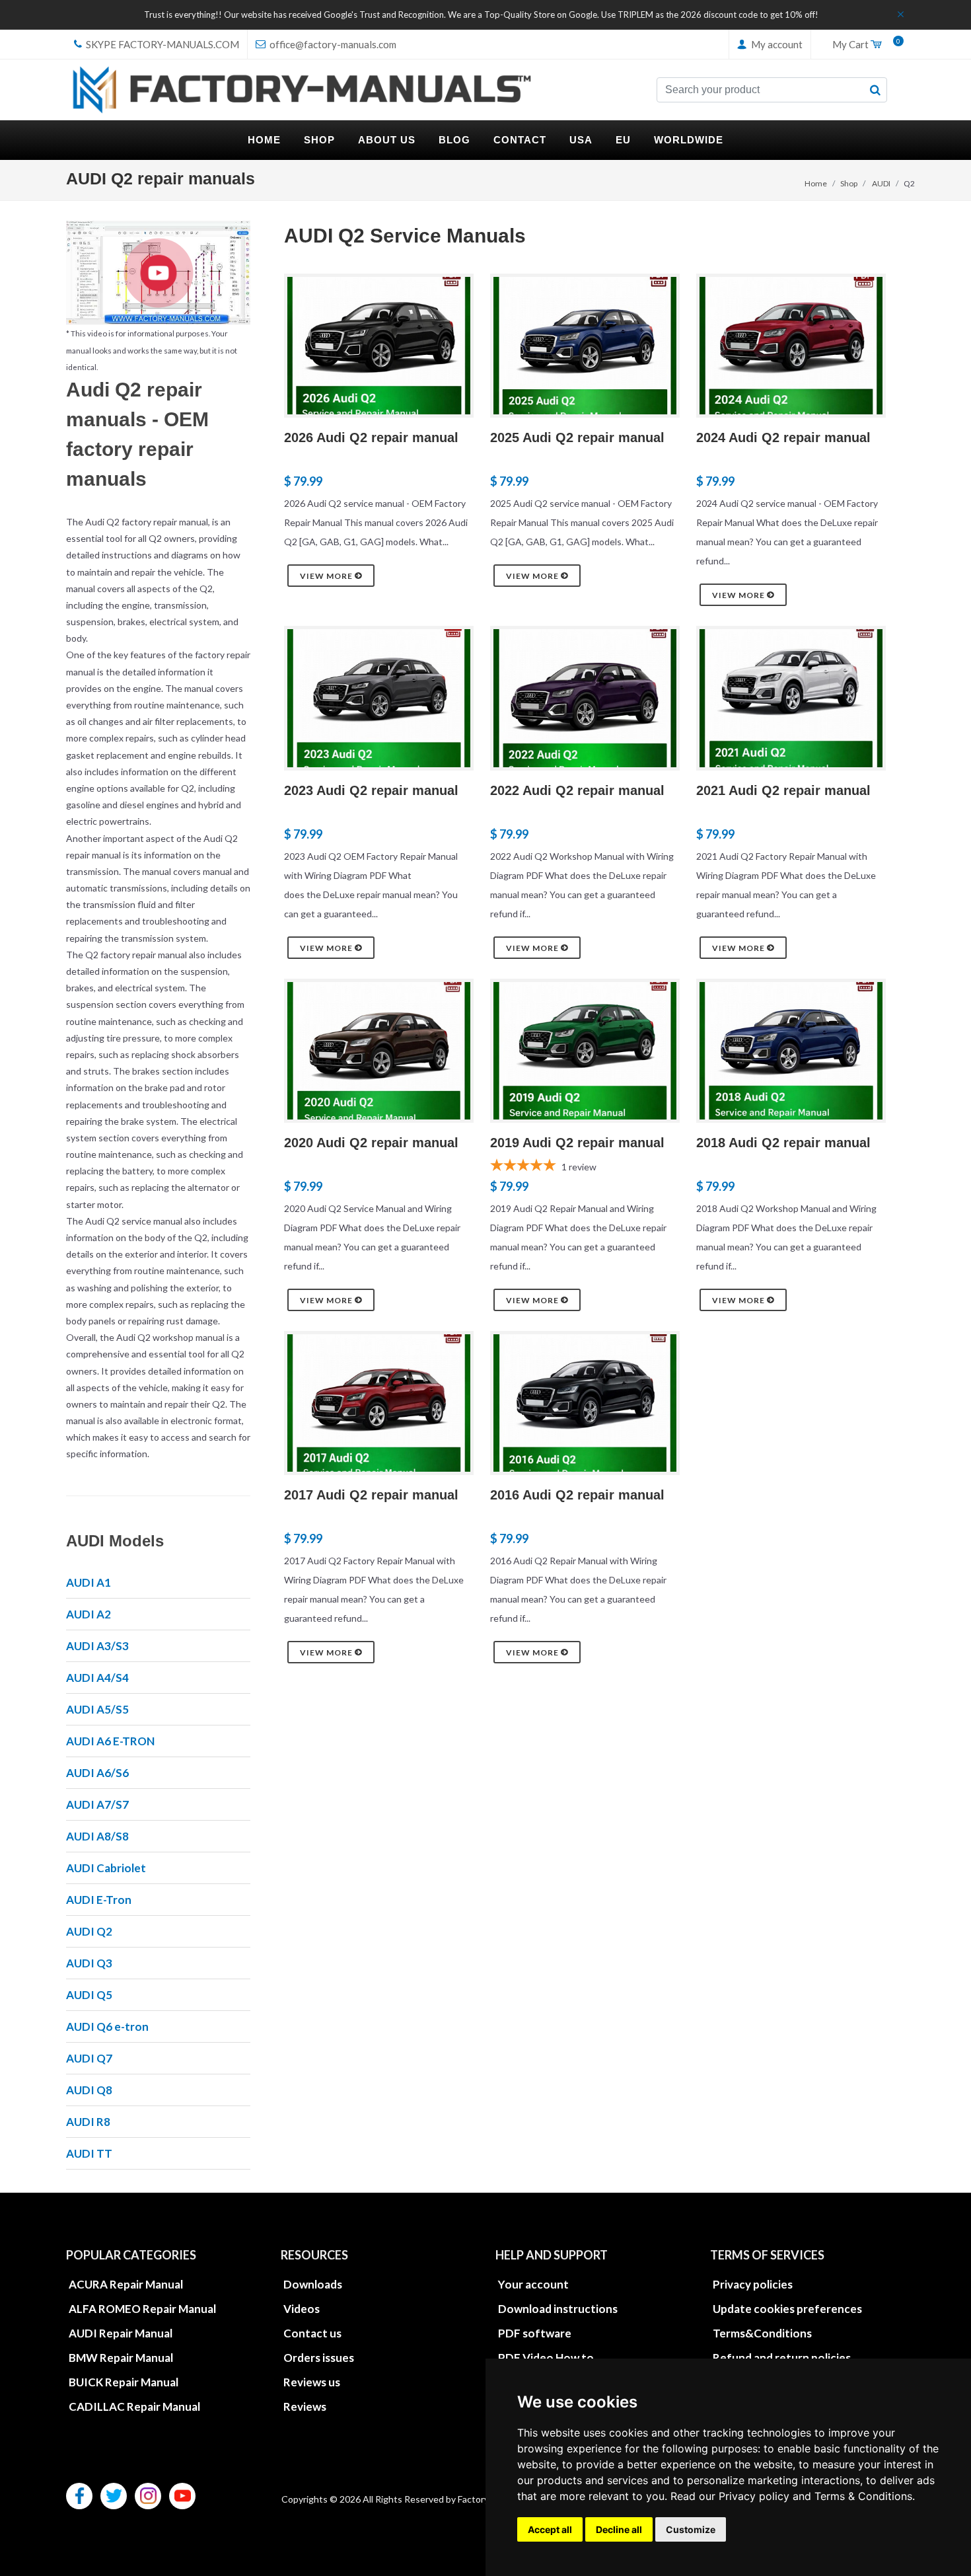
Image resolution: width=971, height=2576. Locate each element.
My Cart (863, 45)
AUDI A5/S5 (97, 1709)
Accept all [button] (550, 2529)
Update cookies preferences (787, 2309)
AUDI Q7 (89, 2058)
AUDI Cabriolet (106, 1868)
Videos (302, 2309)
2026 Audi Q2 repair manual (371, 437)
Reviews (305, 2406)
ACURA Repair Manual (126, 2284)
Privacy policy (754, 2496)
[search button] (875, 90)
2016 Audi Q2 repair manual (577, 1495)
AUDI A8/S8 (97, 1836)
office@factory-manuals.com (332, 44)
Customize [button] (691, 2529)
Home (816, 183)
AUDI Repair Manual (121, 2333)
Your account (533, 2284)
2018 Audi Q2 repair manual (783, 1143)
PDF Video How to (546, 2358)
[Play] (158, 273)
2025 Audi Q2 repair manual (577, 437)
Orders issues (319, 2358)
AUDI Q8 (89, 2090)
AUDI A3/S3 (97, 1646)
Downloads (313, 2284)
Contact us (312, 2333)
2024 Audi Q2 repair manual (783, 437)
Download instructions (558, 2309)
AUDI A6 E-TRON (110, 1741)
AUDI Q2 (89, 1931)
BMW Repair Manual (121, 2358)
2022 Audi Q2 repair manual (577, 790)
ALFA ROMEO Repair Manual (142, 2309)
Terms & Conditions (863, 2496)
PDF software (535, 2333)
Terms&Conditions (762, 2333)
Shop (849, 183)
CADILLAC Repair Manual (134, 2406)
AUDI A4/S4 (97, 1678)
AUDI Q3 (89, 1963)
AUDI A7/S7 (97, 1804)
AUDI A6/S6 (97, 1773)
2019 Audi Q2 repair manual (577, 1143)
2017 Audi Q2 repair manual (371, 1495)
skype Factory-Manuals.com (162, 44)
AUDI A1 (89, 1582)
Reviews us (312, 2382)
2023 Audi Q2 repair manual (371, 790)
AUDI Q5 (89, 1995)
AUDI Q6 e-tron (107, 2027)
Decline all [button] (619, 2529)
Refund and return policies (782, 2358)
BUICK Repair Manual (124, 2382)
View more (327, 576)
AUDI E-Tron (99, 1900)
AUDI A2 (89, 1614)
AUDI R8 (88, 2122)
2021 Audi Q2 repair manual (783, 790)
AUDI (881, 183)
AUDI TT (89, 2153)
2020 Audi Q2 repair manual (371, 1143)
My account (776, 44)
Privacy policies (753, 2284)
